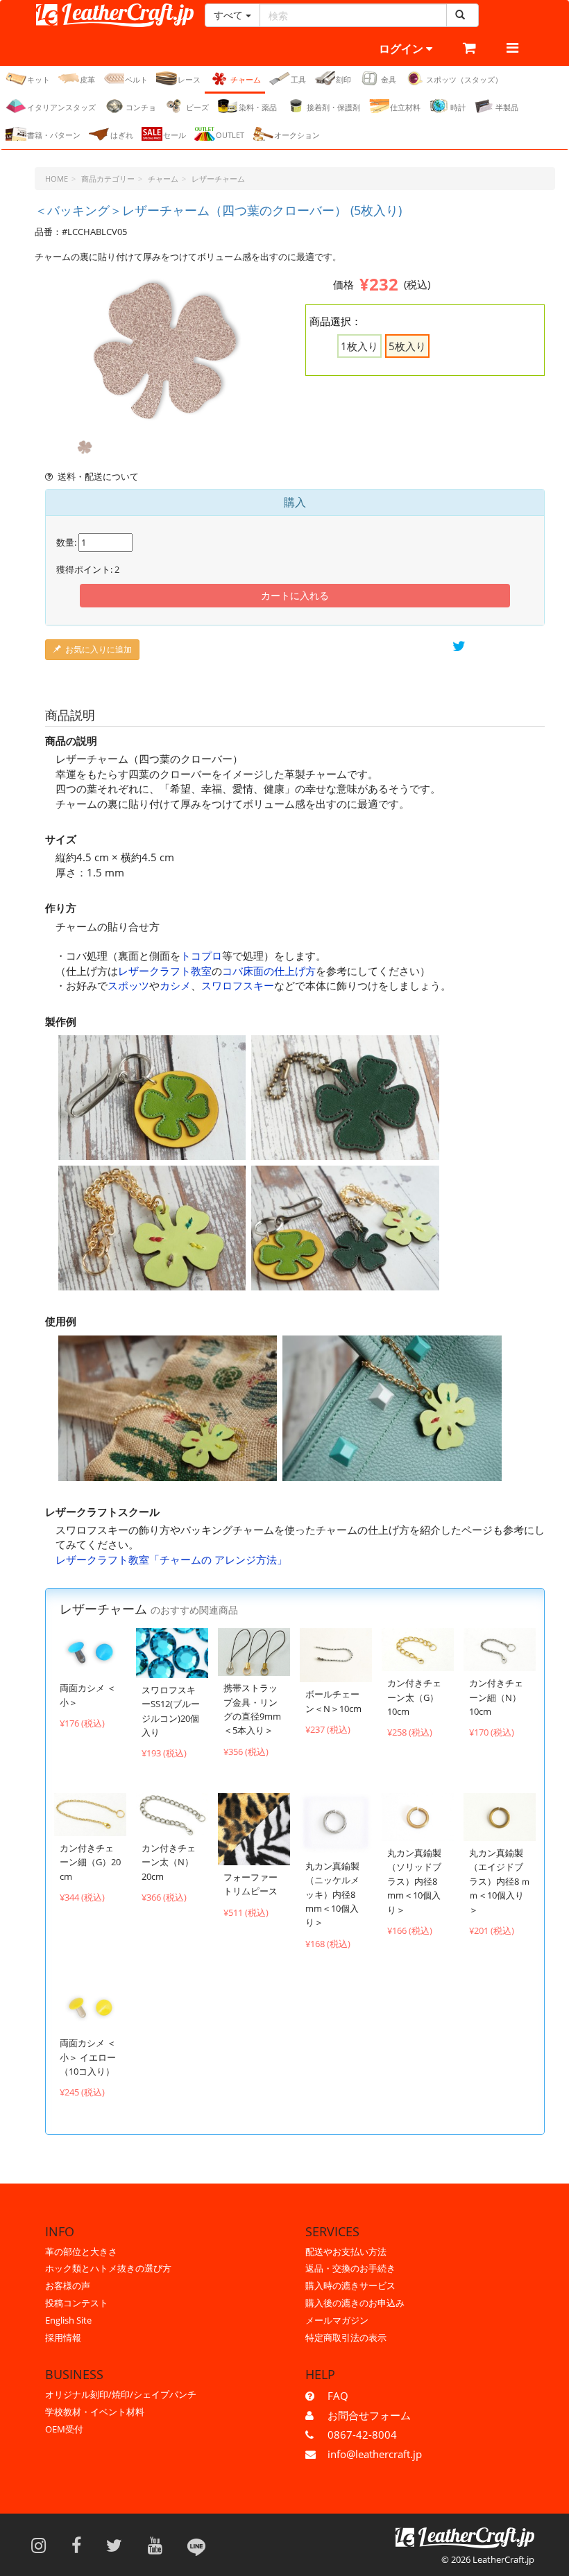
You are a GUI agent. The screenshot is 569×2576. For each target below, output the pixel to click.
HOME (57, 179)
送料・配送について (98, 476)
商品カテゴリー (108, 179)
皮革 (87, 79)
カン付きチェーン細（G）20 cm (90, 1862)
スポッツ (128, 985)
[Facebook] (81, 2545)
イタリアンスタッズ (61, 107)
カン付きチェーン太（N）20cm (169, 1862)
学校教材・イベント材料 (95, 2412)
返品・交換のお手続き (350, 2268)
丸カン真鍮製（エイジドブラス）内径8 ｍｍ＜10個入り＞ (500, 1881)
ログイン (402, 49)
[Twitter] (119, 2545)
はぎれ (122, 135)
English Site (68, 2320)
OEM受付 (64, 2429)
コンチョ (141, 107)
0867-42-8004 (362, 2435)
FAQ (338, 2396)
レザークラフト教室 (165, 971)
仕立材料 (405, 107)
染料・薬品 (258, 107)
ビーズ (197, 107)
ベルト (136, 79)
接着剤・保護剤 (333, 107)
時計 (458, 107)
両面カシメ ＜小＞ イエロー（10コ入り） (88, 2057)
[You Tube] (160, 2545)
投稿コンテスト (77, 2303)
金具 (389, 79)
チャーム (246, 79)
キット (39, 79)
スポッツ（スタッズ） (464, 79)
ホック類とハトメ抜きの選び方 (108, 2268)
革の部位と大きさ (81, 2251)
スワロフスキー (238, 985)
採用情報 (63, 2337)
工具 (298, 79)
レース (189, 79)
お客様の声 (68, 2285)
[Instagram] (43, 2545)
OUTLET (230, 135)
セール (175, 135)
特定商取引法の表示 (346, 2337)
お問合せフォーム (369, 2415)
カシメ (175, 985)
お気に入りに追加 (99, 649)
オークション (297, 135)
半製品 (507, 107)
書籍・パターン (54, 135)
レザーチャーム (218, 179)
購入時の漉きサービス (350, 2285)
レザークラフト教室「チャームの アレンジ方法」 (171, 1559)
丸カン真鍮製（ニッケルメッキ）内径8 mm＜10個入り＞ (332, 1894)
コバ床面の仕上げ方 (269, 971)
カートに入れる (295, 595)
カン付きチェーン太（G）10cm (414, 1697)
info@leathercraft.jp (375, 2454)
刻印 (343, 79)
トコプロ (201, 956)
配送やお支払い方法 (346, 2251)
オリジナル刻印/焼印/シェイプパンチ (121, 2394)
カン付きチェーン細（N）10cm (496, 1697)
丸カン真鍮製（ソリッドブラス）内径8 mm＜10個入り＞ (414, 1881)
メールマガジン (337, 2320)
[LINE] (196, 2545)
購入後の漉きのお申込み (355, 2303)
